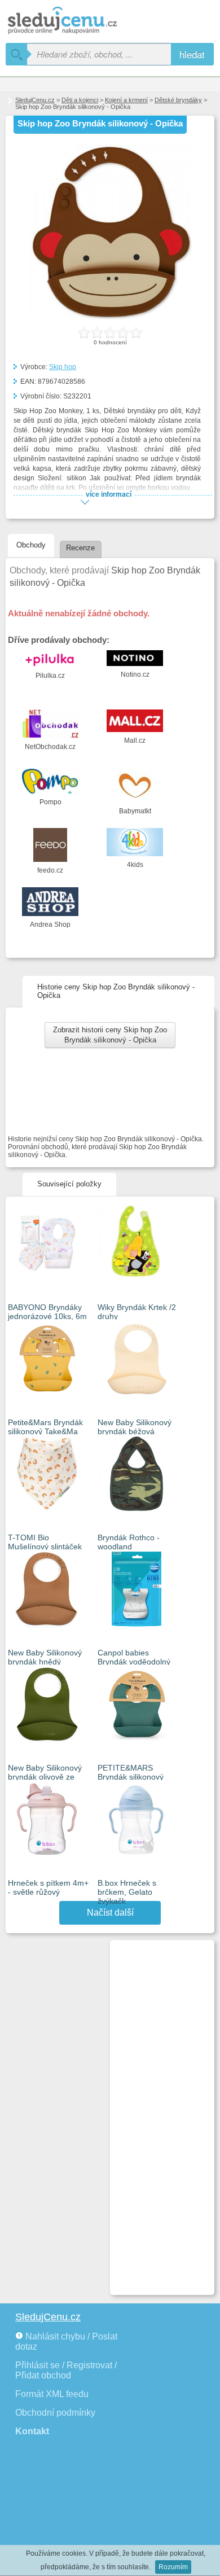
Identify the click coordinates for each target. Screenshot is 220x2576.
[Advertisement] (157, 2113)
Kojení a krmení (126, 100)
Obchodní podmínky (55, 2413)
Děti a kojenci (80, 100)
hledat (192, 54)
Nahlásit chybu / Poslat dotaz (66, 2341)
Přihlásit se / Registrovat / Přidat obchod (66, 2370)
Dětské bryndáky (178, 100)
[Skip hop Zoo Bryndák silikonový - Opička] (110, 317)
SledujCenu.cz (35, 100)
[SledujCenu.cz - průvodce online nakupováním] (79, 21)
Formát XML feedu (52, 2394)
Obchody (31, 545)
